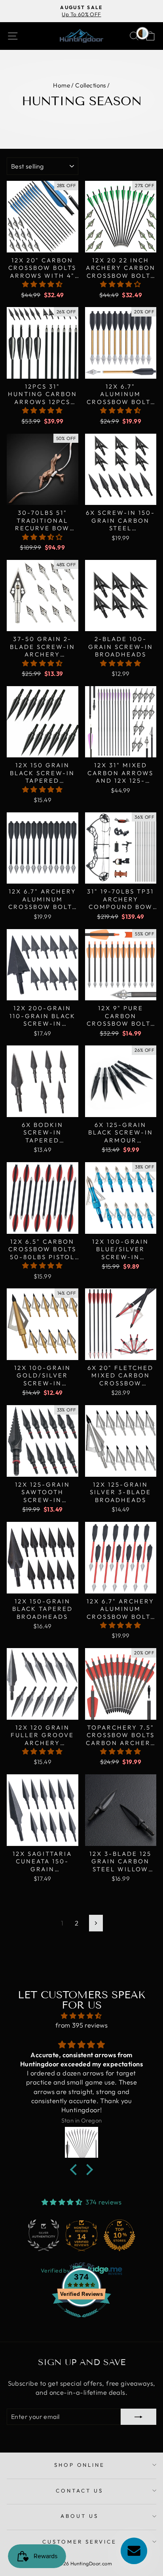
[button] (43, 284)
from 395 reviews (82, 2025)
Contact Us (80, 2491)
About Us (80, 2516)
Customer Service (80, 2542)
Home (62, 85)
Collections (91, 85)
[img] (81, 2016)
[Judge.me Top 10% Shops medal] (119, 2235)
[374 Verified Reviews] (81, 2321)
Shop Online (80, 2465)
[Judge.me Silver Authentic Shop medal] (44, 2235)
